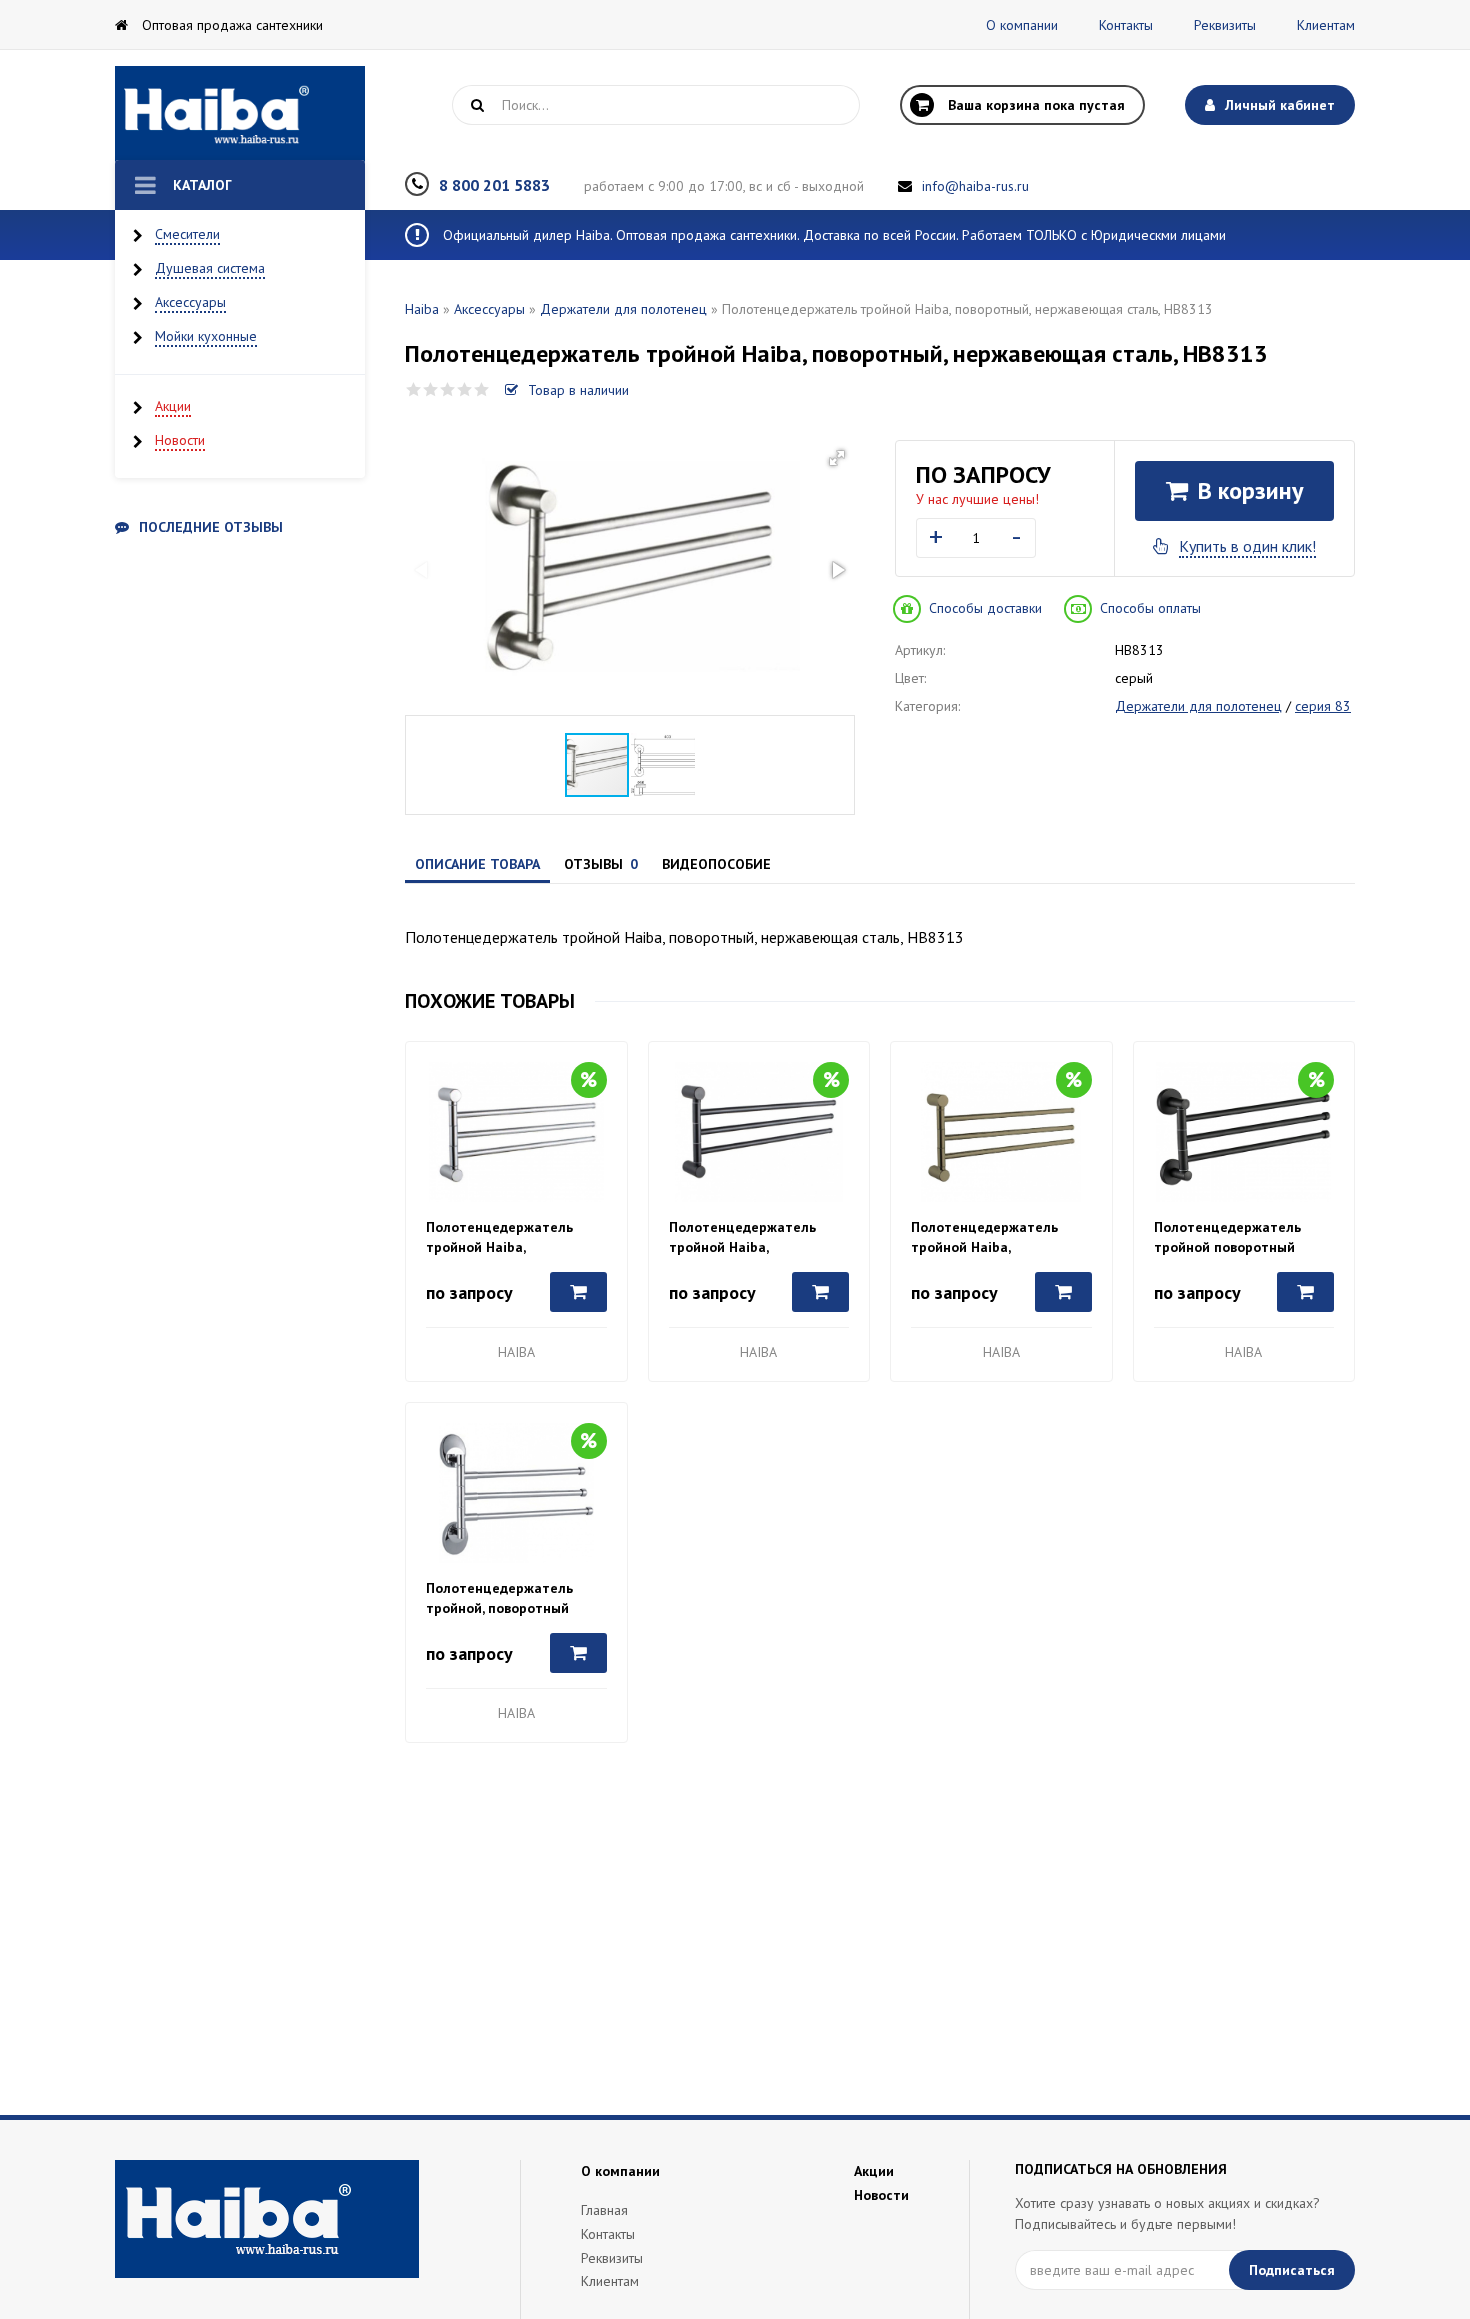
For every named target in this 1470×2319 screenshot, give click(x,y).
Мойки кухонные (206, 336)
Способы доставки (985, 608)
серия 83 (1323, 706)
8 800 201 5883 (494, 185)
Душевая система (210, 268)
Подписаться (1292, 2270)
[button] (837, 458)
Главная (604, 2210)
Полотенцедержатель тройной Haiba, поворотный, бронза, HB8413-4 (984, 1237)
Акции (173, 406)
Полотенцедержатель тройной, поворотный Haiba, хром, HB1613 (499, 1598)
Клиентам (1326, 25)
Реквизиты (1225, 25)
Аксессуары (190, 302)
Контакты (1126, 25)
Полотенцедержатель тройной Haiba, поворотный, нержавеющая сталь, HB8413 (499, 1237)
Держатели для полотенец (623, 309)
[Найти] (477, 105)
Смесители (187, 234)
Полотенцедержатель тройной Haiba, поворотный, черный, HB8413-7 (742, 1237)
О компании (1022, 25)
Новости (180, 440)
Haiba (422, 309)
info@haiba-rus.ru (975, 186)
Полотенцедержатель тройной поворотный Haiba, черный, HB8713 (1228, 1237)
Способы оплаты (1150, 608)
